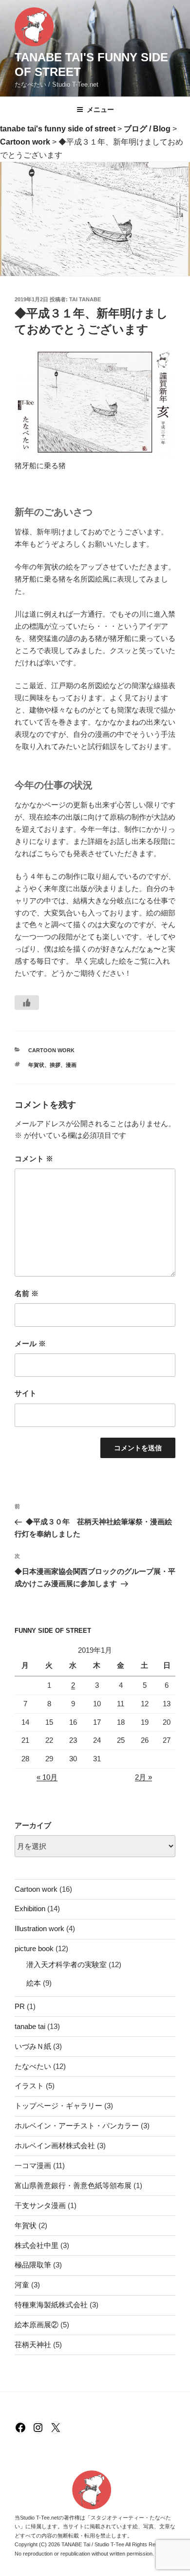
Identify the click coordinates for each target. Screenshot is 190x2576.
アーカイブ (33, 1825)
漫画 (71, 1065)
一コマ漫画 (33, 2165)
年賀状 (36, 1065)
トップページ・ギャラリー (58, 2106)
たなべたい (33, 2066)
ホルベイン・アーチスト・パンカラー (77, 2126)
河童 (22, 2285)
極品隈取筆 (33, 2265)
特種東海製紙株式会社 (51, 2305)
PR (20, 2006)
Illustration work (39, 1928)
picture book (34, 1948)
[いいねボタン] (27, 1003)
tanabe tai (30, 2026)
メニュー (100, 110)
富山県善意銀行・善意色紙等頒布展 (73, 2185)
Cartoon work (51, 1050)
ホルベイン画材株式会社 (55, 2146)
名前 (27, 1293)
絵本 (34, 1983)
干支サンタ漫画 (40, 2205)
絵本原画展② (37, 2325)
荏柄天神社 (33, 2345)
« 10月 (47, 1777)
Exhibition (30, 1909)
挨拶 (55, 1065)
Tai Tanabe (85, 299)
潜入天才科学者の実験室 (66, 1964)
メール (30, 1343)
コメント (34, 1159)
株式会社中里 (37, 2245)
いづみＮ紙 (33, 2046)
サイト (26, 1393)
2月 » (143, 1777)
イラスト (29, 2086)
